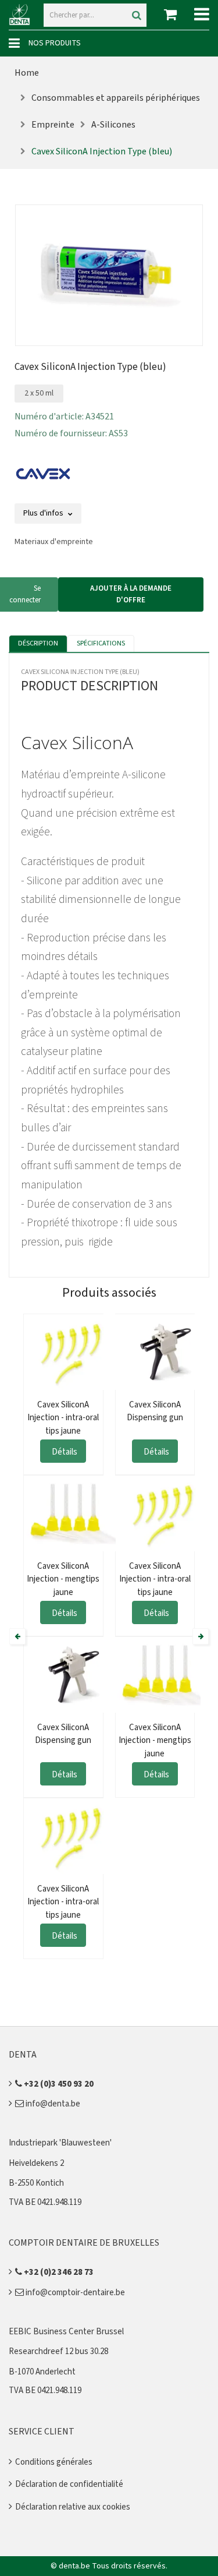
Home (27, 73)
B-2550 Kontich (36, 2183)
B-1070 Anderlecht (42, 2372)
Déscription (38, 643)
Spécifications (101, 643)
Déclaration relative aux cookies (73, 2507)
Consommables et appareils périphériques (116, 98)
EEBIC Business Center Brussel (66, 2332)
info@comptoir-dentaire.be (74, 2293)
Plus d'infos (44, 513)
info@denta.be (52, 2104)
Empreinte (53, 125)
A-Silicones (113, 125)
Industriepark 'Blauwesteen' (60, 2143)
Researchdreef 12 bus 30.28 (58, 2351)
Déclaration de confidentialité (69, 2484)
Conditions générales (54, 2462)
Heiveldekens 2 (36, 2163)
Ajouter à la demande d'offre (131, 594)
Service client (42, 2432)
